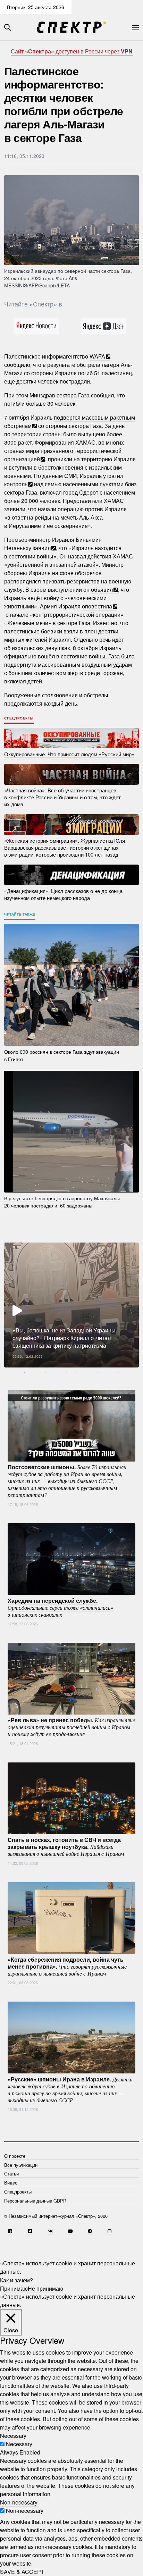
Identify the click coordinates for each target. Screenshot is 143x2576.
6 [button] (77, 1373)
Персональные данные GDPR (35, 2201)
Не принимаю (45, 2288)
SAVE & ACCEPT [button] (22, 2572)
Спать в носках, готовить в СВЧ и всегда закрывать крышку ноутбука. (66, 1846)
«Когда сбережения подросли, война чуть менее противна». (67, 1966)
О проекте (15, 2156)
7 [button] (87, 1373)
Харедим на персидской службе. (60, 1607)
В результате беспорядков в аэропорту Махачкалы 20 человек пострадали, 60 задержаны (62, 1202)
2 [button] (35, 1373)
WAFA (97, 356)
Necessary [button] (13, 2436)
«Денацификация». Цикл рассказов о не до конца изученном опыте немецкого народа (63, 894)
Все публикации (21, 2165)
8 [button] (98, 1373)
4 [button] (56, 1373)
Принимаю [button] (14, 2288)
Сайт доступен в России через (72, 51)
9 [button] (108, 1373)
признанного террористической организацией (63, 455)
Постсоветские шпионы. (67, 1481)
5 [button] (66, 1373)
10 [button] (118, 1373)
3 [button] (45, 1373)
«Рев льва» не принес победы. (71, 1727)
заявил (42, 548)
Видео (11, 2183)
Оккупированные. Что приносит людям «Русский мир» (69, 754)
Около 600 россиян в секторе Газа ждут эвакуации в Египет (62, 1055)
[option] (71, 1305)
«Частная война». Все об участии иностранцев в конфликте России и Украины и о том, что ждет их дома (62, 797)
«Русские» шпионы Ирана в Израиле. (70, 2089)
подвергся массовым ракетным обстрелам (70, 422)
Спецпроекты (19, 718)
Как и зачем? (16, 2280)
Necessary (19, 2444)
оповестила (97, 606)
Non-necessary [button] (19, 2502)
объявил (102, 590)
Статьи (11, 2174)
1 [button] (25, 1373)
